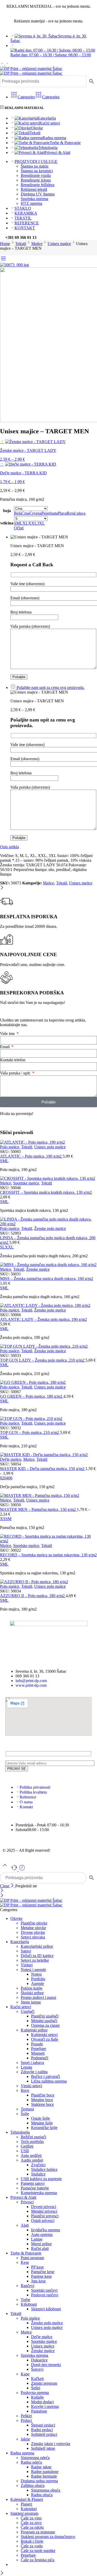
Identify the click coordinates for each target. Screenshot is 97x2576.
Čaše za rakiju (32, 2527)
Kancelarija (47, 118)
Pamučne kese (43, 2272)
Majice (37, 244)
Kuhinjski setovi (44, 2035)
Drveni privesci (44, 2207)
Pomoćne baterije (35, 2188)
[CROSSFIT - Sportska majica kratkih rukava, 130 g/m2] (48, 1179)
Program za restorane (38, 2532)
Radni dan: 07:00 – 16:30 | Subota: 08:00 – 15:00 (51, 55)
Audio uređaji (32, 2160)
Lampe (37, 2239)
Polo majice (10, 1147)
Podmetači (40, 2058)
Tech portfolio (32, 2142)
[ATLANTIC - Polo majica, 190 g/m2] (48, 1142)
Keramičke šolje (44, 2128)
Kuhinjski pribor (34, 2030)
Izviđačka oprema (46, 2230)
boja (7, 511)
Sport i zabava (32, 2063)
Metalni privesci (44, 2211)
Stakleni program (24, 2513)
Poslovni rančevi (45, 2295)
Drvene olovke (33, 1932)
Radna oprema (54, 138)
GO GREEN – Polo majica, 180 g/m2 (32, 1396)
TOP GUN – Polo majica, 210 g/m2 (30, 1432)
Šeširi (36, 2388)
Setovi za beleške (35, 1960)
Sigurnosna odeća (35, 2458)
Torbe (25, 2300)
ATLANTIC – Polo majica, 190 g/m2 (31, 1156)
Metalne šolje (42, 2123)
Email (5, 1047)
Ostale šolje (40, 2118)
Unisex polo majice (50, 1147)
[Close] (2, 888)
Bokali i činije (32, 2541)
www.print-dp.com (31, 1685)
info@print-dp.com (31, 1681)
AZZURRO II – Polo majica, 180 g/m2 (33, 1596)
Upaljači (28, 2011)
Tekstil (35, 133)
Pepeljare (39, 2049)
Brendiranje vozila (36, 175)
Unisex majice (59, 244)
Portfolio (38, 1979)
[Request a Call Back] (15, 1870)
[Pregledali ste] (22, 1870)
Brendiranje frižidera (38, 185)
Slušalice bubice (44, 2169)
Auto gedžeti (31, 2155)
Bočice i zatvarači (46, 2076)
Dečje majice (11, 1459)
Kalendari (29, 2509)
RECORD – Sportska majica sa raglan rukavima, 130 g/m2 (48, 1555)
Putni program (32, 2258)
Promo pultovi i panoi (38, 1997)
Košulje (37, 2397)
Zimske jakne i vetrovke (51, 2444)
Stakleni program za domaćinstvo (48, 2537)
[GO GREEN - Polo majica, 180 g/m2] (48, 1383)
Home (5, 244)
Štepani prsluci (43, 2425)
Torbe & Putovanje (65, 143)
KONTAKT (25, 228)
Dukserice (39, 2360)
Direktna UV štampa (38, 194)
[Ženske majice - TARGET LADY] (2, 441)
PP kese (37, 2267)
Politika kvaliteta (33, 1792)
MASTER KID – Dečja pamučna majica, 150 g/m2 (43, 1469)
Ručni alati (40, 2248)
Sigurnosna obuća (46, 2490)
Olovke (37, 128)
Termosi (27, 2109)
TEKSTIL (23, 218)
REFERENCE (27, 223)
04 (6, 1478)
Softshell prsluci (44, 2434)
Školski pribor (32, 1993)
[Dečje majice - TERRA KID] (2, 464)
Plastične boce (43, 2095)
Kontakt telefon (13, 1060)
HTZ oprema (31, 203)
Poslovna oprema (35, 2393)
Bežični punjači (33, 2137)
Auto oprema (42, 2235)
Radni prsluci (42, 2430)
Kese (25, 2262)
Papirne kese (41, 2276)
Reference (28, 1797)
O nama (26, 1802)
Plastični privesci (45, 2216)
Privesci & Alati (57, 152)
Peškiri (26, 2416)
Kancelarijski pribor (37, 1946)
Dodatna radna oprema (39, 2481)
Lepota (26, 2067)
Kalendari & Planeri (27, 2499)
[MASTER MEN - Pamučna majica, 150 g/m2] (48, 1496)
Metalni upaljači (44, 2021)
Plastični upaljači (45, 2016)
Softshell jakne (43, 2448)
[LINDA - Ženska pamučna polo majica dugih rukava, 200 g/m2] (48, 1222)
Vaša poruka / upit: (16, 1073)
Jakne (25, 2439)
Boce (25, 2090)
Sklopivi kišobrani (46, 2309)
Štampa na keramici (37, 171)
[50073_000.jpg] (14, 265)
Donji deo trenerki (46, 2365)
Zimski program (44, 2383)
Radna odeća (31, 2462)
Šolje (25, 2114)
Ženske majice (38, 1269)
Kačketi (37, 2379)
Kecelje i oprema (45, 2406)
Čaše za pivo (31, 2523)
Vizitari (27, 1965)
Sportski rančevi (44, 2290)
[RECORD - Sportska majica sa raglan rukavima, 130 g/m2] (48, 1539)
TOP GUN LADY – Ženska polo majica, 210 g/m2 (43, 1360)
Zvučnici (38, 2165)
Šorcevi (37, 2369)
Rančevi (27, 2286)
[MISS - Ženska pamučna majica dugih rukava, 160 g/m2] (48, 1265)
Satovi (26, 1951)
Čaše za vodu (32, 2546)
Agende (38, 1984)
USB (25, 2151)
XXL (9, 1247)
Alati (25, 2225)
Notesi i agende (33, 1970)
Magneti (38, 2053)
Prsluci (26, 2420)
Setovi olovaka (33, 1937)
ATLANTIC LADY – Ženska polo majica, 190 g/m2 (43, 1319)
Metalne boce (42, 2100)
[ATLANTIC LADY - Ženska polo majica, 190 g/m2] (48, 1306)
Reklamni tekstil (34, 189)
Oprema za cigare (45, 2025)
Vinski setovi (31, 2086)
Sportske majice (26, 1183)
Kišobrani (29, 2304)
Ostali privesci (43, 2221)
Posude (37, 2044)
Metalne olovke (33, 1928)
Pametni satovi (33, 2183)
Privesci (27, 2202)
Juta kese (38, 2281)
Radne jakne (41, 2467)
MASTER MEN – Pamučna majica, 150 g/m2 (38, 1509)
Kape (25, 2374)
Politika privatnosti (35, 1787)
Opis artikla (9, 847)
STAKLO (23, 208)
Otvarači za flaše (45, 2039)
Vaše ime (8, 1034)
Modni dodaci (42, 2402)
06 (10, 1478)
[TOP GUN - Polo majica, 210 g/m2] (48, 1419)
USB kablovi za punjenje (41, 2179)
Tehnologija (48, 148)
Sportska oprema (34, 199)
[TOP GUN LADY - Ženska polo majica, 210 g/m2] (48, 1346)
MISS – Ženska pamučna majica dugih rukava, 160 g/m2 (47, 1279)
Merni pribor (41, 2244)
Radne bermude (44, 2476)
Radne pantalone (45, 2472)
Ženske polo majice (50, 1228)
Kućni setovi (50, 123)
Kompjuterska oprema (39, 2193)
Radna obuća (42, 2495)
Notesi (36, 1974)
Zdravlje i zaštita (34, 2072)
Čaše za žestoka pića (38, 2560)
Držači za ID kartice (37, 1956)
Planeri (26, 2504)
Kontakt (26, 1807)
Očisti (19, 528)
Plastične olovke (34, 1923)
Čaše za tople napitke (38, 2551)
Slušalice (38, 2174)
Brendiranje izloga (36, 180)
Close (5, 1886)
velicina (7, 523)
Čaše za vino (31, 2518)
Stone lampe (31, 2002)
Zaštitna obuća (33, 2485)
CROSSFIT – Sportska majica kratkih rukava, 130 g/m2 (46, 1192)
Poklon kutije (32, 1988)
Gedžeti (27, 2146)
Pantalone (39, 2411)
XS (3, 1519)
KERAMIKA (26, 213)
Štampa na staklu (35, 166)
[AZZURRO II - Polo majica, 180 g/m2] (48, 1582)
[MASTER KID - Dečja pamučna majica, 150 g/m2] (48, 1455)
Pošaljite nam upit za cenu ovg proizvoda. (50, 688)
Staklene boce (42, 2104)
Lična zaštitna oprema (49, 2081)
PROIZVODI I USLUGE (36, 162)
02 (2, 1478)
